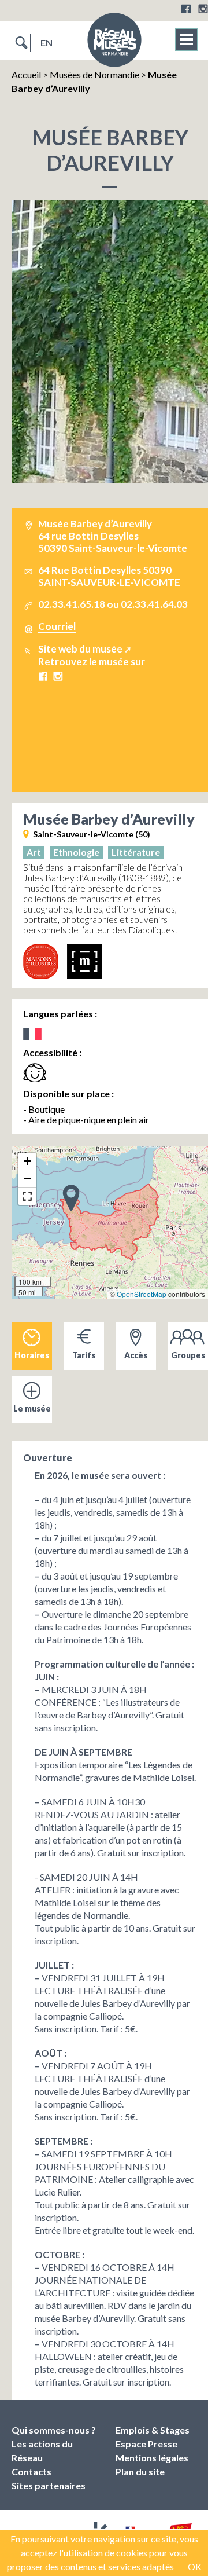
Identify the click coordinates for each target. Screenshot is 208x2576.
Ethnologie (76, 852)
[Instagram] (203, 9)
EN (47, 43)
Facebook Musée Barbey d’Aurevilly (43, 676)
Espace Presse (146, 2444)
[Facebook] (186, 9)
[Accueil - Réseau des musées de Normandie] (114, 43)
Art (34, 852)
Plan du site (140, 2471)
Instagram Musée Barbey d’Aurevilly (58, 676)
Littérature (136, 852)
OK (195, 2566)
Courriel (57, 626)
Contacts (31, 2471)
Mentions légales (152, 2458)
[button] (71, 1197)
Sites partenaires (49, 2485)
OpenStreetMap (142, 1294)
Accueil (27, 74)
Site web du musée (80, 649)
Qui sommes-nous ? (54, 2430)
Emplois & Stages (153, 2430)
